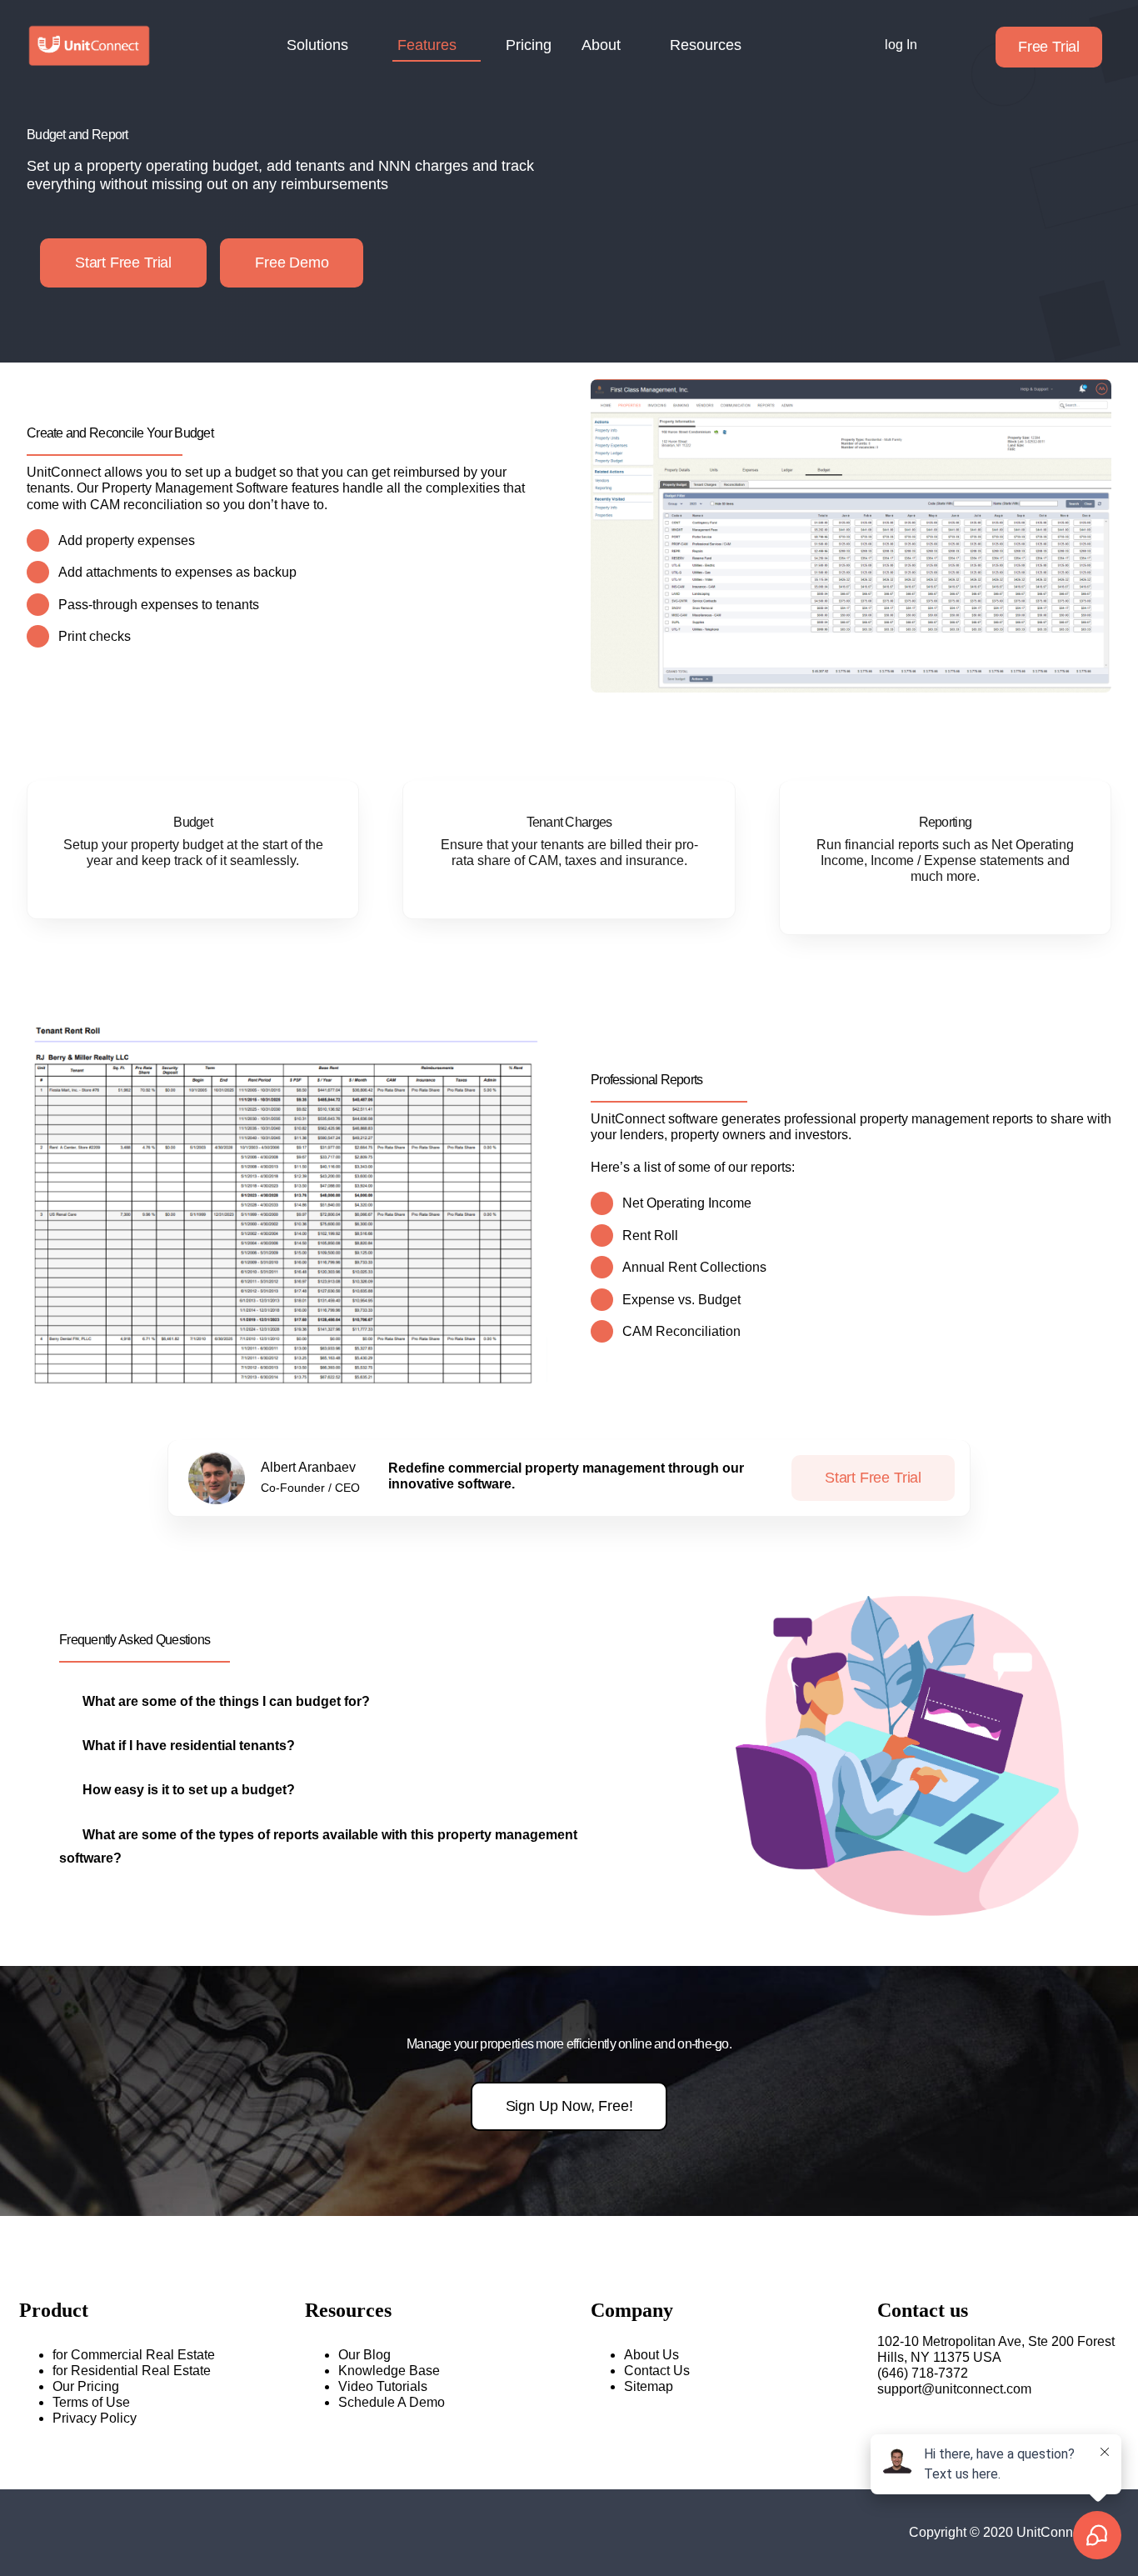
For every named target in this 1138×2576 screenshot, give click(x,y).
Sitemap (649, 2386)
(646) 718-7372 (923, 2373)
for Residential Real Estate (132, 2371)
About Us (651, 2355)
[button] (215, 1701)
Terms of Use (91, 2402)
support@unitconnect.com (954, 2389)
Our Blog (364, 2355)
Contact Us (657, 2371)
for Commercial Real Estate (134, 2355)
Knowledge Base (389, 2371)
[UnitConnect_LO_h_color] (89, 30)
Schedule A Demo (392, 2402)
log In (901, 45)
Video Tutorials (383, 2386)
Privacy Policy (95, 2418)
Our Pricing (86, 2386)
